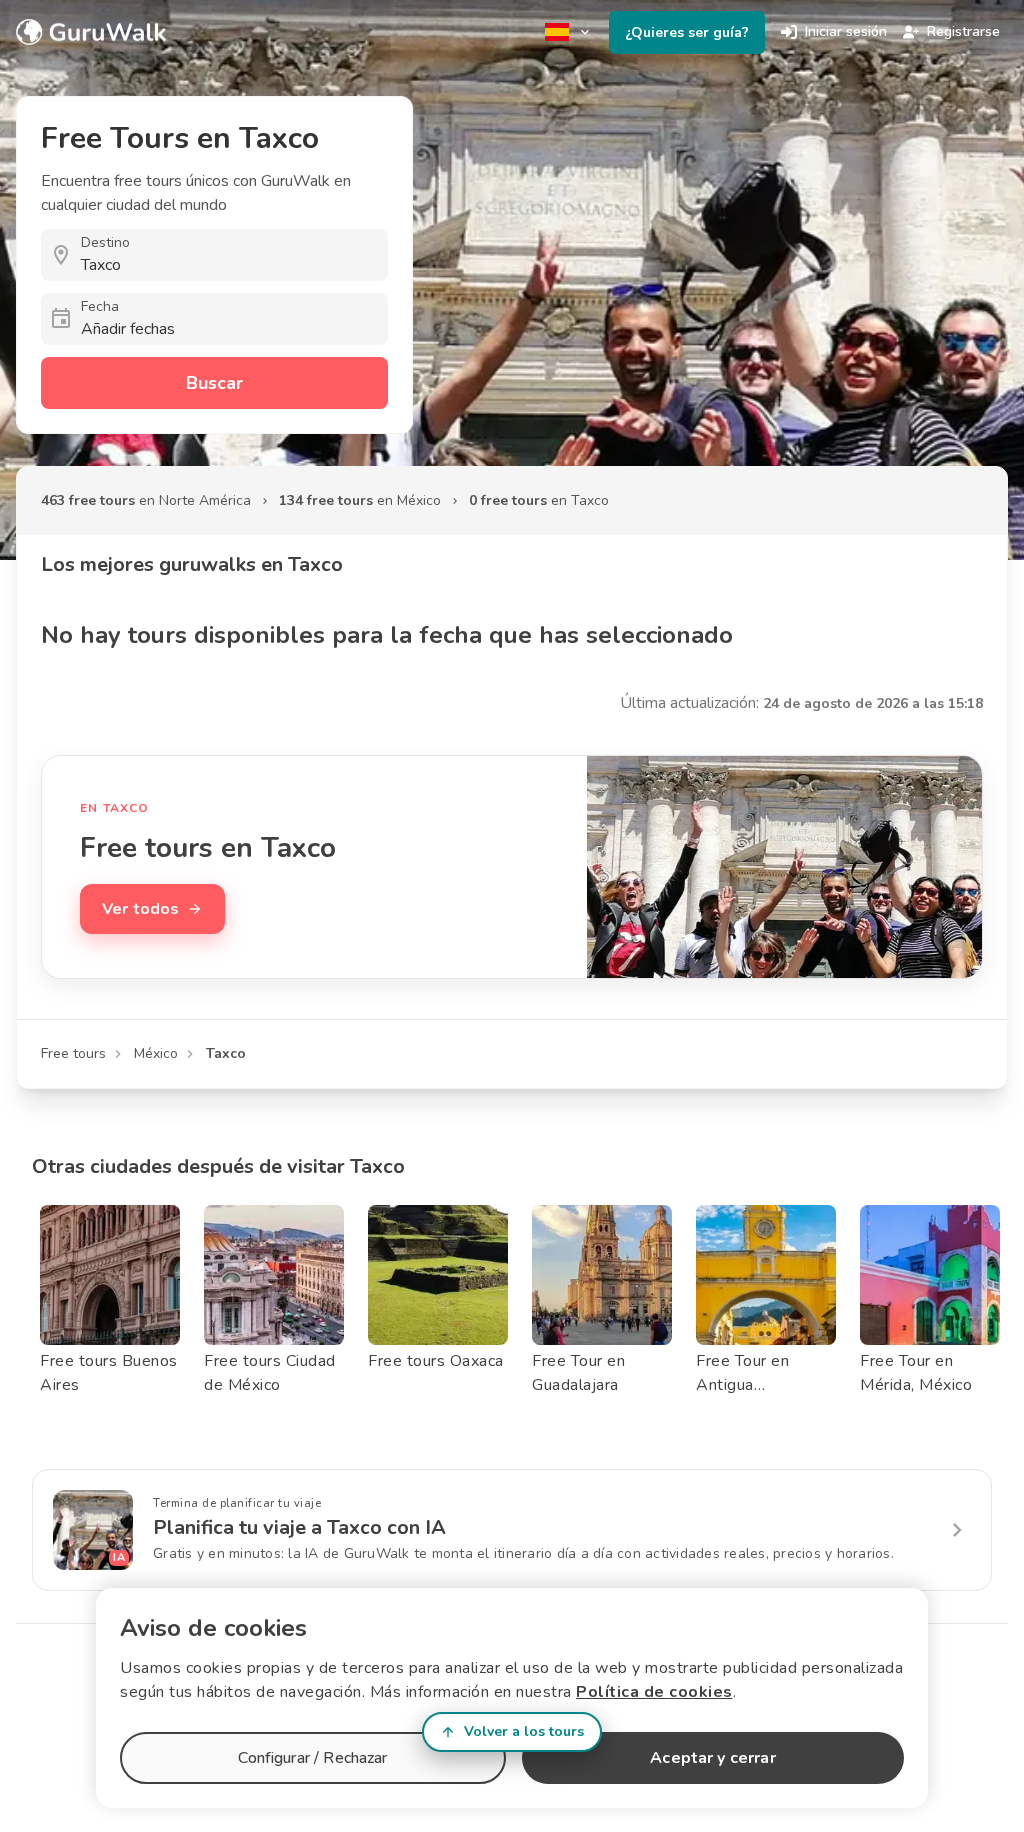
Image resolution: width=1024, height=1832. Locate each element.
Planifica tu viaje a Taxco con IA (299, 1527)
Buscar (214, 383)
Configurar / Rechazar (312, 1758)
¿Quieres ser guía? (687, 32)
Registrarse (963, 31)
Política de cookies (654, 1692)
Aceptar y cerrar (712, 1758)
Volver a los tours (524, 1731)
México (156, 1053)
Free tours (73, 1053)
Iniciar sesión (846, 31)
